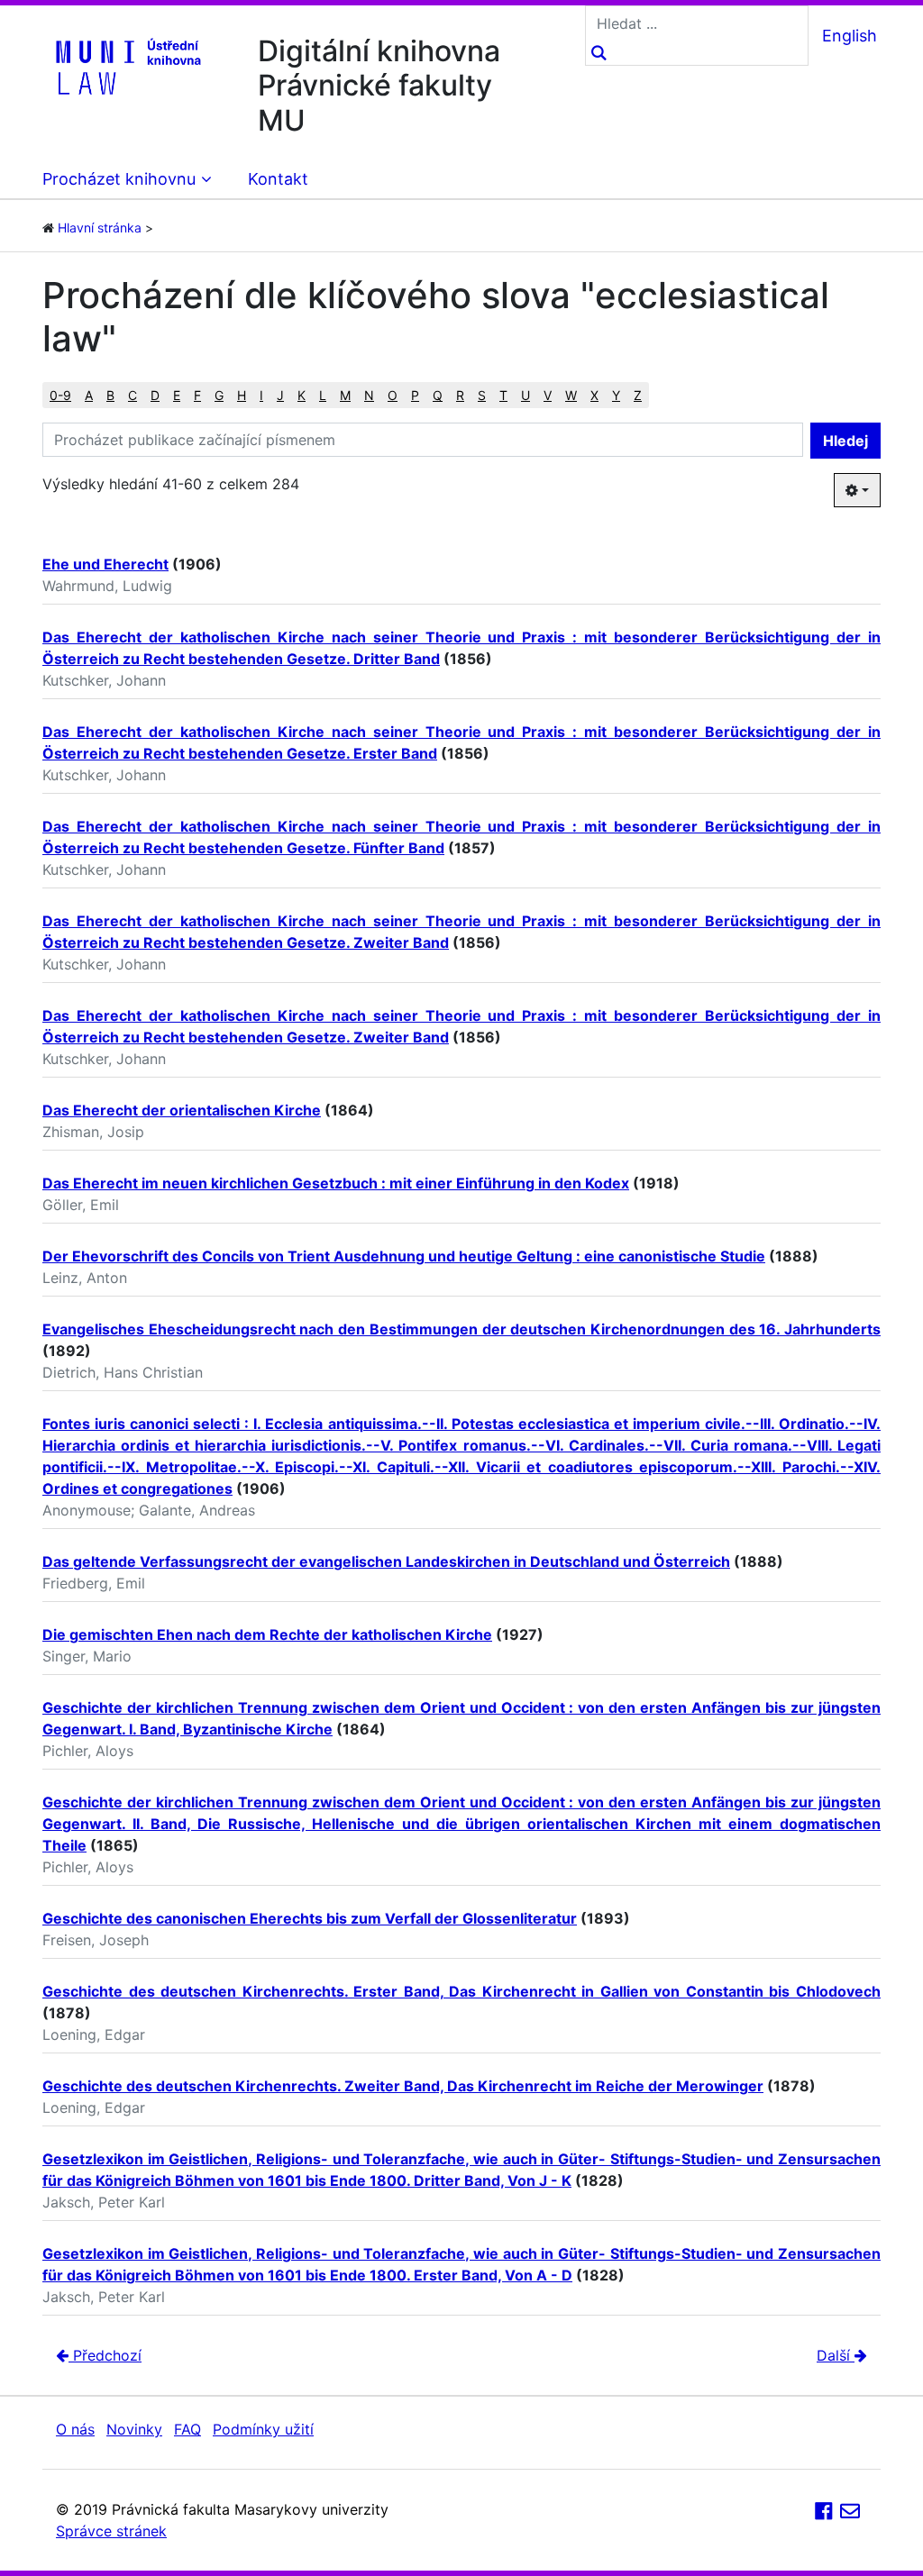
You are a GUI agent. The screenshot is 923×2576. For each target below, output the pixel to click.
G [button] (219, 395)
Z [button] (638, 395)
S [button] (482, 395)
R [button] (460, 395)
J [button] (280, 395)
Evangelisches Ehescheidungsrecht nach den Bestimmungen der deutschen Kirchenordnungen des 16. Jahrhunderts (461, 1329)
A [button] (89, 395)
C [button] (133, 395)
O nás (75, 2429)
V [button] (548, 395)
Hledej (845, 441)
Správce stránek (111, 2531)
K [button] (302, 395)
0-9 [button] (60, 395)
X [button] (594, 395)
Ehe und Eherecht (105, 564)
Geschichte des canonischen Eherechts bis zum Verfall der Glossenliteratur (310, 1918)
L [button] (323, 395)
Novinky (134, 2429)
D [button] (155, 395)
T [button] (503, 395)
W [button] (571, 395)
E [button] (177, 395)
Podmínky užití (263, 2429)
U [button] (525, 395)
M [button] (345, 395)
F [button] (197, 395)
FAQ (187, 2429)
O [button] (393, 395)
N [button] (369, 395)
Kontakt (278, 179)
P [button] (415, 395)
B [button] (110, 395)
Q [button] (438, 395)
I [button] (261, 395)
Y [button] (616, 395)
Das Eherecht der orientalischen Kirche (182, 1110)
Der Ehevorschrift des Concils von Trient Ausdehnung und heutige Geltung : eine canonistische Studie (404, 1256)
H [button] (242, 395)
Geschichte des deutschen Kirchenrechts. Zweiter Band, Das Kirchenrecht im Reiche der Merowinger (403, 2086)
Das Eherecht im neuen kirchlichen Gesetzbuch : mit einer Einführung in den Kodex (336, 1183)
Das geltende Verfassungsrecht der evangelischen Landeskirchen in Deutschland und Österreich (386, 1561)
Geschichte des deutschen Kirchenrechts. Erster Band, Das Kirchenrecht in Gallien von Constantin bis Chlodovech (461, 1991)
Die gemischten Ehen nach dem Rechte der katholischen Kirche (267, 1634)
